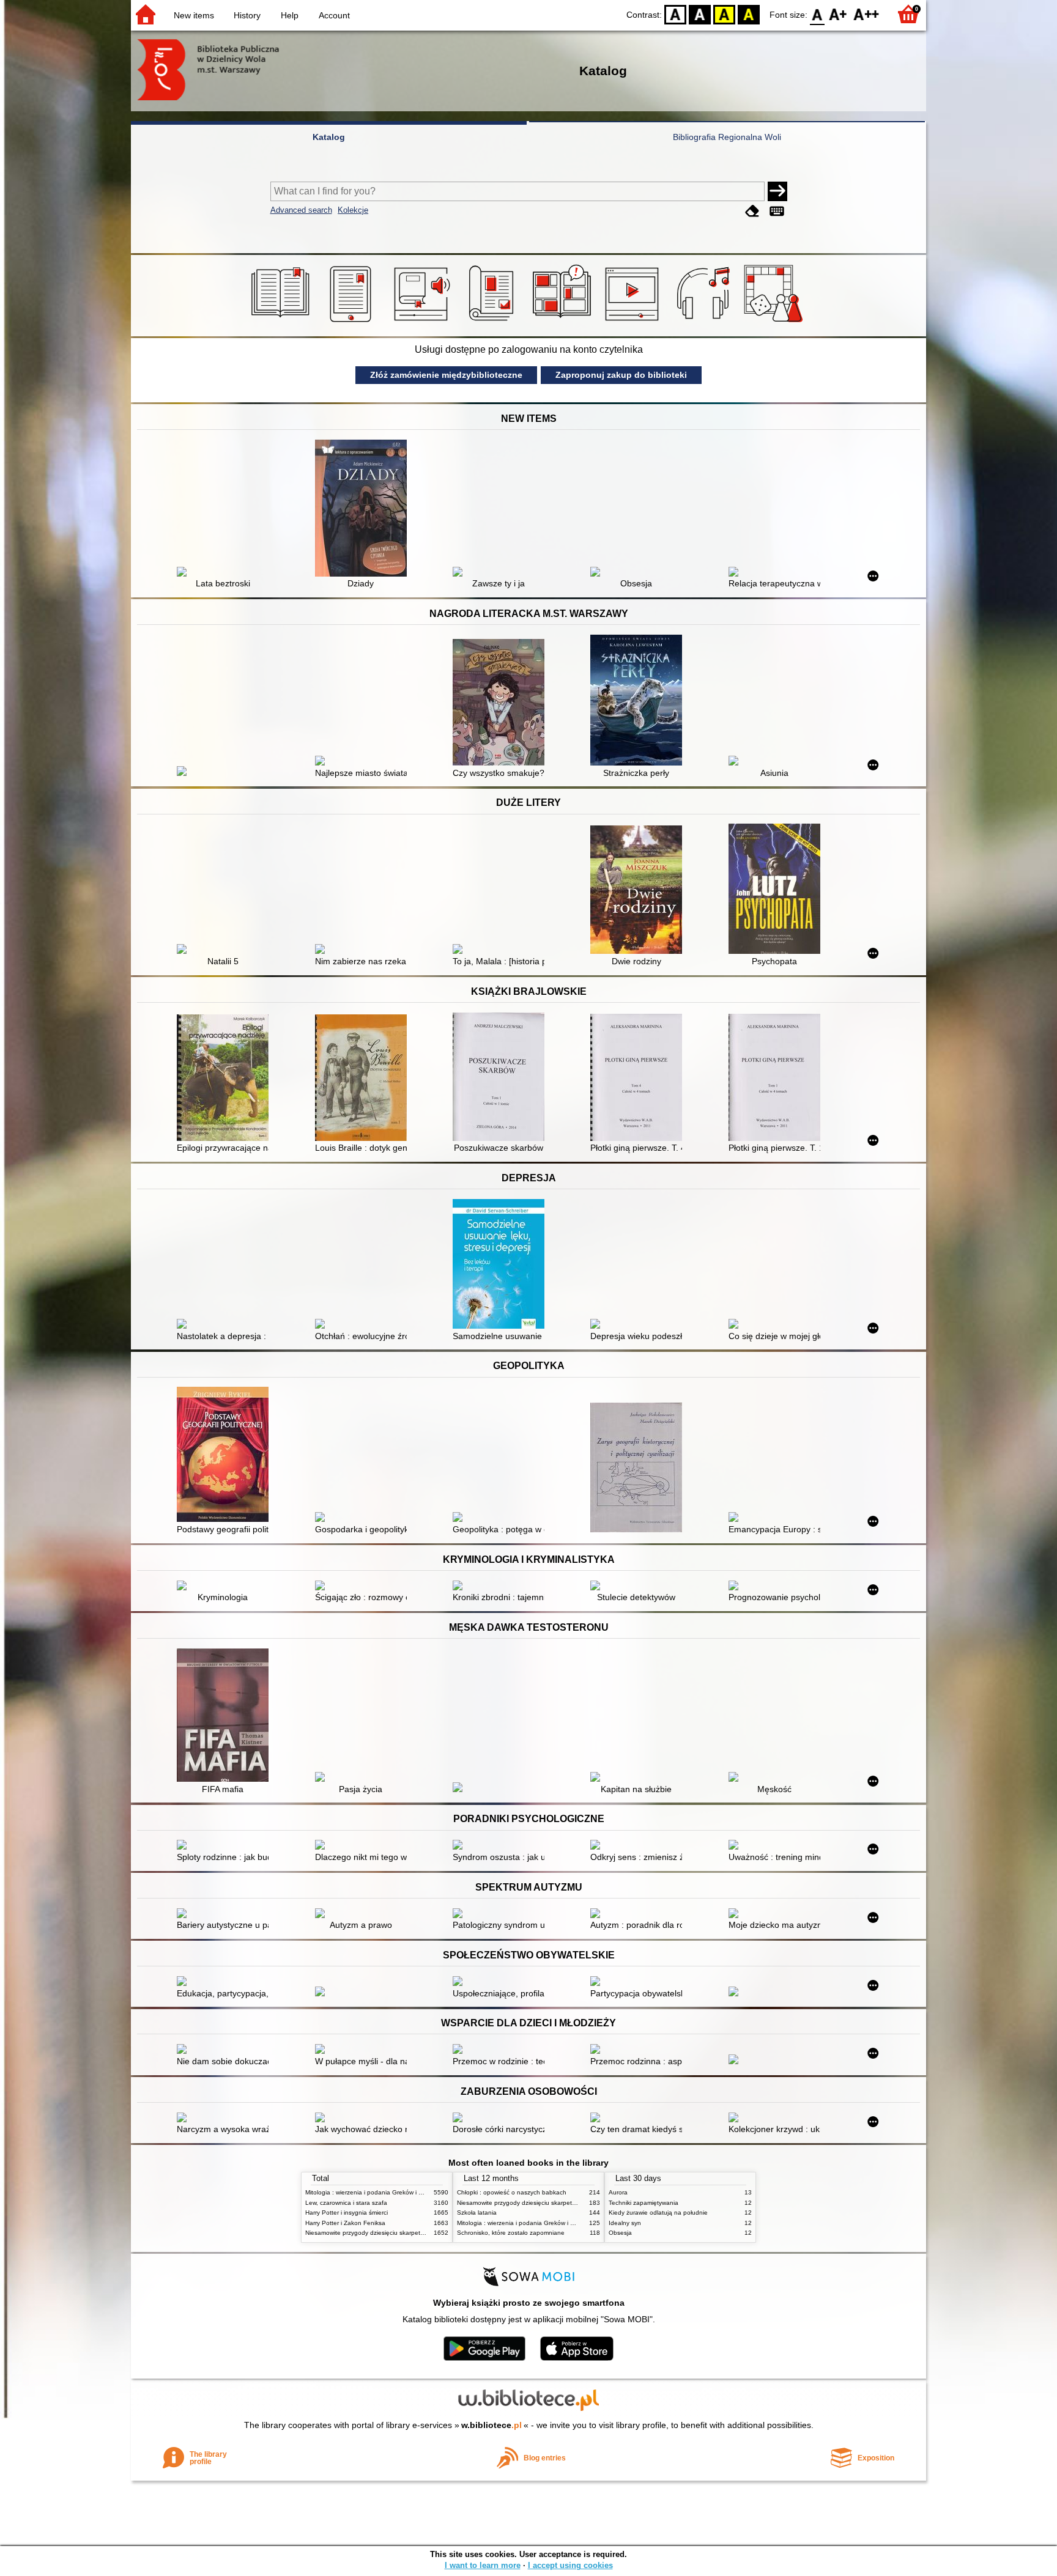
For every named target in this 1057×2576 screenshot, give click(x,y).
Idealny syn (625, 2223)
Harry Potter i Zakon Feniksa (345, 2223)
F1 (838, 14)
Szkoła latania (477, 2212)
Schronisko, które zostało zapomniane (511, 2233)
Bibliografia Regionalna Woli (727, 137)
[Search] (777, 191)
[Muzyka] (705, 322)
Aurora (618, 2192)
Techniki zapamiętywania (643, 2203)
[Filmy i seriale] (634, 322)
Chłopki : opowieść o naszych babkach (512, 2192)
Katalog (329, 137)
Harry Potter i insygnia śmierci (347, 2212)
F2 (866, 14)
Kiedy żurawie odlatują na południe (658, 2212)
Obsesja (620, 2233)
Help (290, 15)
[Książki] (282, 322)
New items (194, 15)
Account (334, 15)
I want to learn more (483, 2565)
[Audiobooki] (423, 322)
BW (700, 14)
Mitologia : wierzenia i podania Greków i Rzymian (374, 2192)
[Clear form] (752, 211)
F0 (818, 14)
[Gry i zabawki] (775, 322)
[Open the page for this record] (226, 573)
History (247, 15)
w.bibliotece (491, 2425)
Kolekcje (353, 210)
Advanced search (301, 210)
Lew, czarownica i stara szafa (346, 2203)
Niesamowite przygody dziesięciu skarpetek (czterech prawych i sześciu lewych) (417, 2233)
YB (724, 14)
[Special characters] (777, 211)
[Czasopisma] (493, 322)
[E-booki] (353, 322)
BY (749, 14)
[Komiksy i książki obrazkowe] (564, 322)
